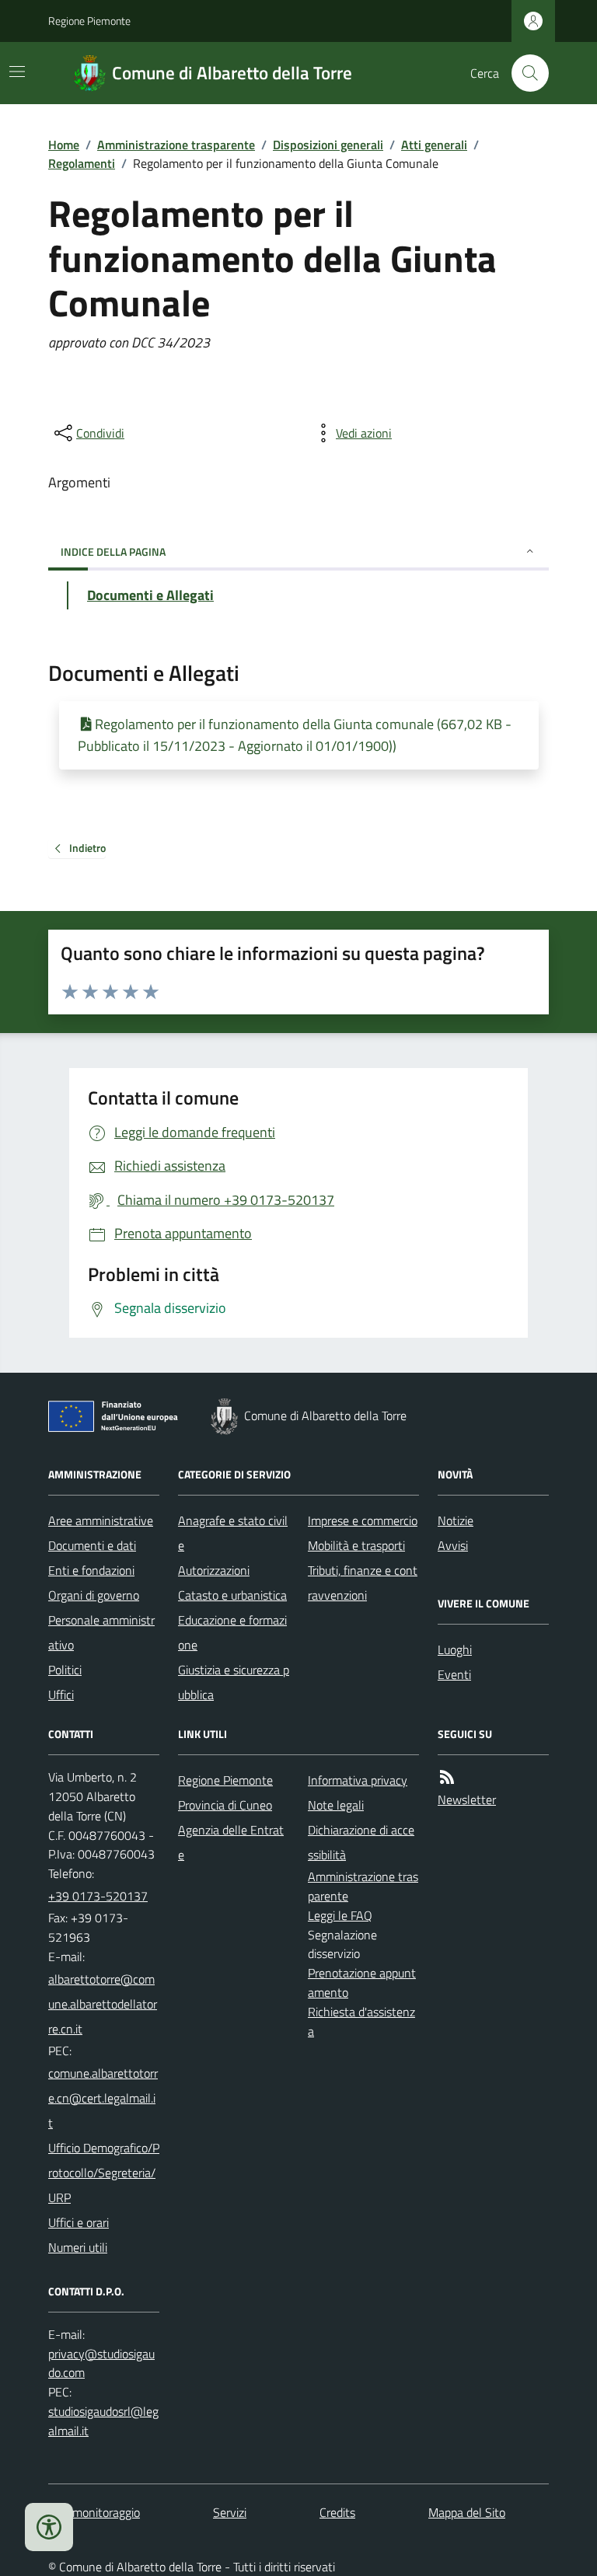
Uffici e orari (79, 2222)
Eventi (454, 1674)
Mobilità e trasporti (356, 1545)
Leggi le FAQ (340, 1915)
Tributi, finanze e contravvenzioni (363, 1583)
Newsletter (467, 1799)
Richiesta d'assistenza (361, 2021)
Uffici (61, 1695)
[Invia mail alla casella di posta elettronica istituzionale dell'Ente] (104, 2004)
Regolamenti (82, 163)
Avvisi (453, 1545)
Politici (65, 1670)
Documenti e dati (92, 1545)
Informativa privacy (358, 1780)
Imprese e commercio (363, 1520)
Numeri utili (78, 2247)
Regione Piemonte (89, 21)
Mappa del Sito (467, 2512)
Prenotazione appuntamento (362, 1983)
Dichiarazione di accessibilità (361, 1842)
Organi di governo (94, 1595)
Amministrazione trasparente (176, 145)
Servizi (230, 2512)
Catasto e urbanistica (232, 1595)
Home (64, 145)
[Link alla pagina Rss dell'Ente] (447, 1777)
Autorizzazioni (214, 1570)
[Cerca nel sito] (524, 73)
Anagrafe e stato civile (233, 1533)
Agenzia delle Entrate (231, 1842)
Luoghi (455, 1649)
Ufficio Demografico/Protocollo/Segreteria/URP (104, 2173)
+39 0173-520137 (98, 1896)
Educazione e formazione (232, 1632)
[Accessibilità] (49, 2527)
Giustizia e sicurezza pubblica (234, 1682)
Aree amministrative (101, 1520)
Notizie (456, 1520)
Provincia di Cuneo (225, 1805)
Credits (337, 2512)
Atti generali (434, 145)
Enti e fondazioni (91, 1570)
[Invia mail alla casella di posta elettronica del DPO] (104, 2364)
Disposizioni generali (328, 145)
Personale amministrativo (101, 1632)
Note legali (336, 1805)
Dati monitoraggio (94, 2512)
